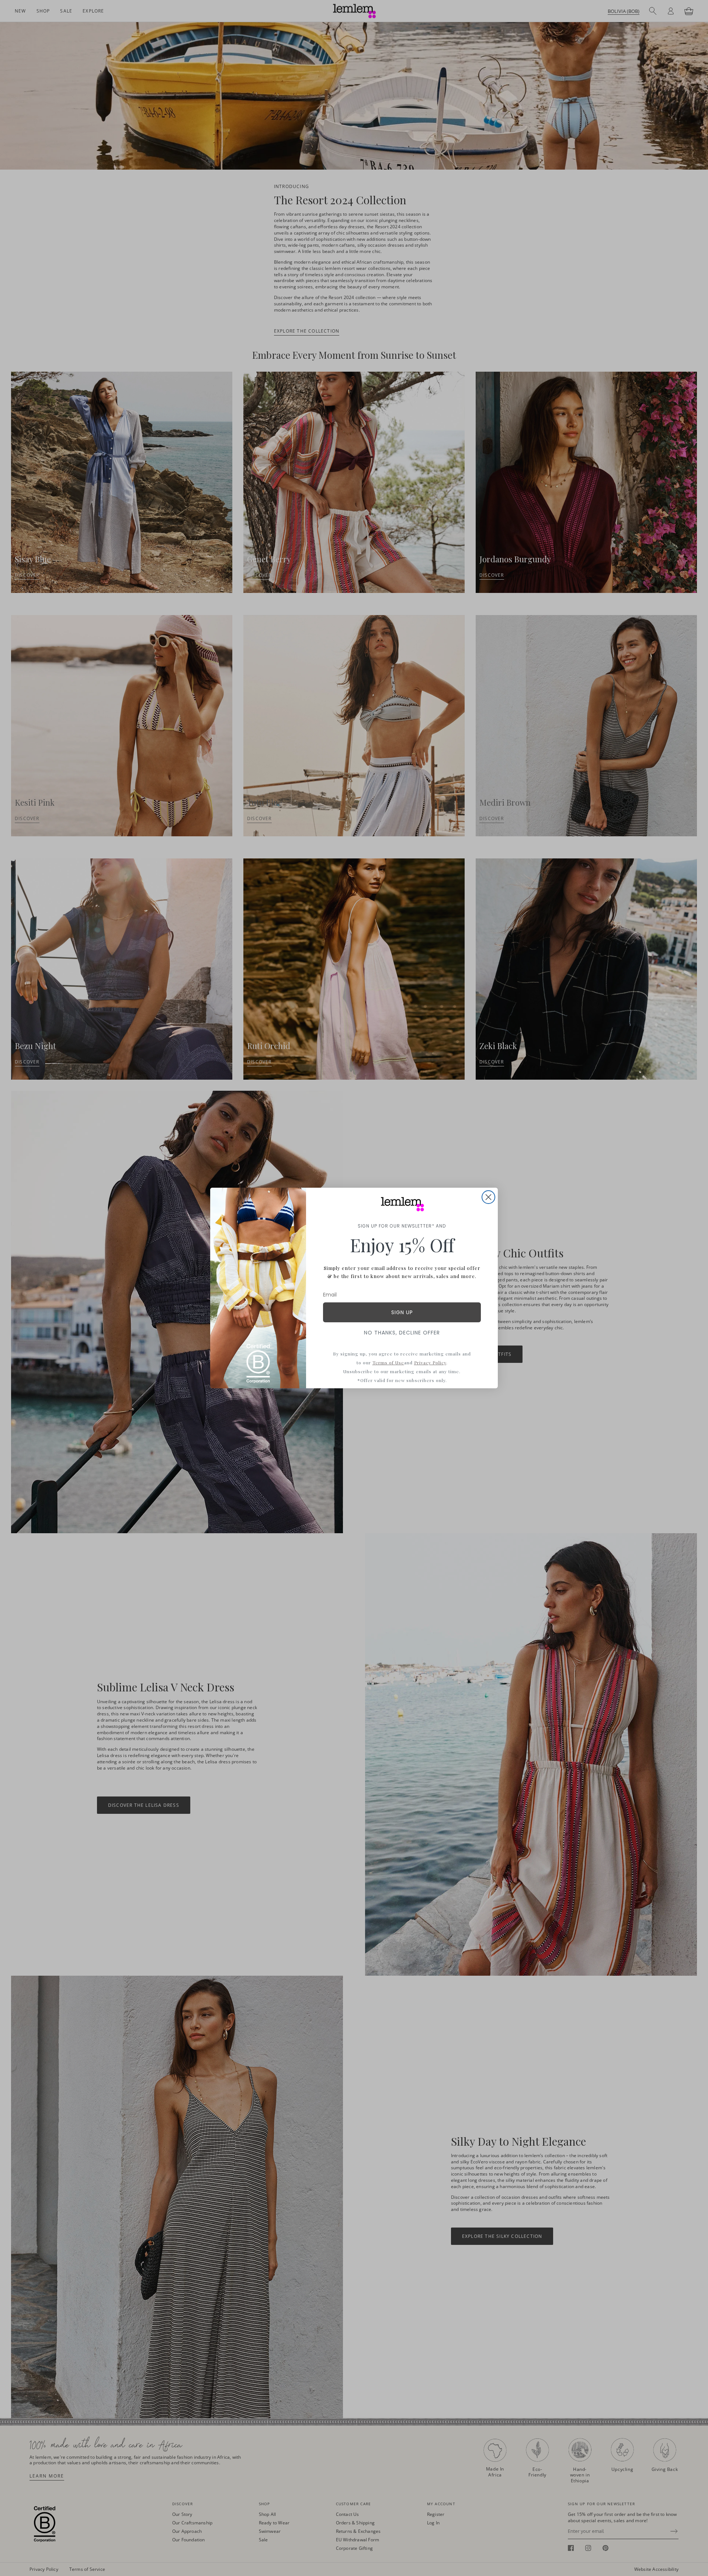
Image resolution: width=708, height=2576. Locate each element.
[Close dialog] (488, 1197)
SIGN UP (402, 1312)
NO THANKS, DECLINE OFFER (402, 1333)
